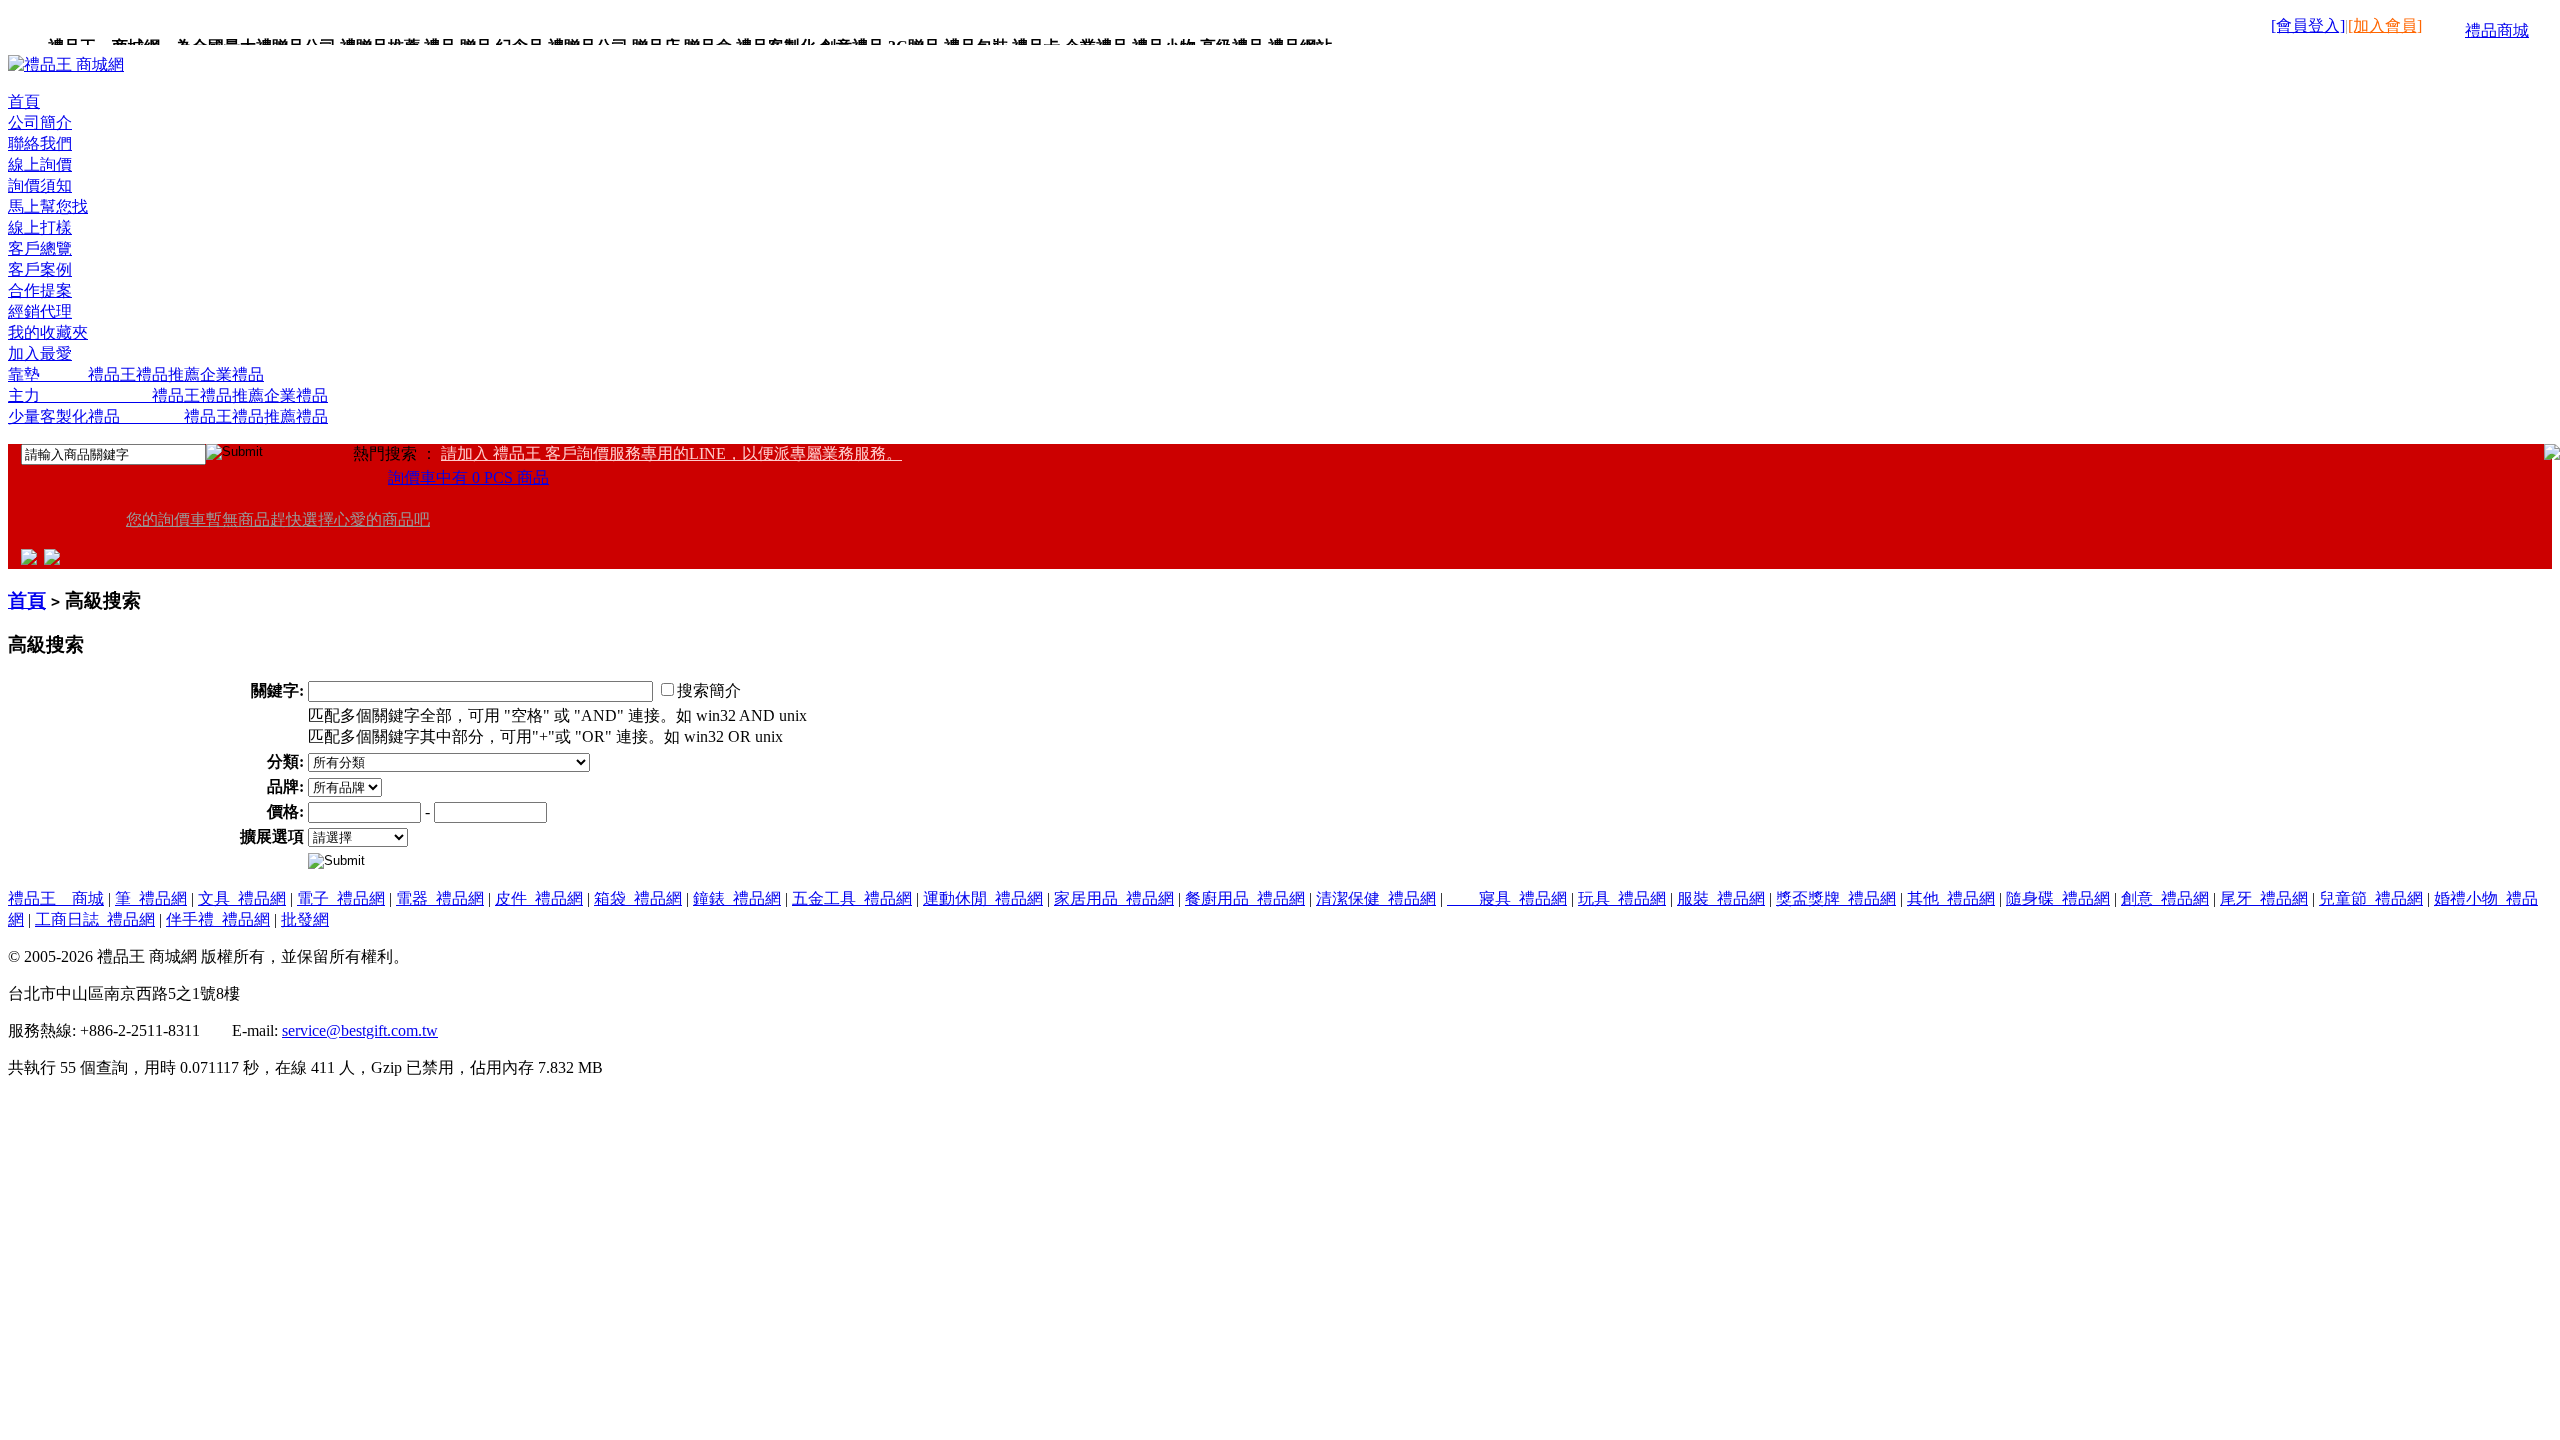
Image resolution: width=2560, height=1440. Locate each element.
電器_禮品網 (440, 898)
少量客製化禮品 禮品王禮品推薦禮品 (168, 416)
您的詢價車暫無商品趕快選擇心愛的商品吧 (278, 519)
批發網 (305, 919)
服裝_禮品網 (1721, 898)
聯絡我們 (40, 143)
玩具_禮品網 (1622, 898)
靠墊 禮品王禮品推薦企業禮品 (136, 374)
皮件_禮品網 (539, 898)
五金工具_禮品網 (852, 898)
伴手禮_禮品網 (218, 919)
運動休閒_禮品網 (983, 898)
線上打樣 (40, 227)
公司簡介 (40, 122)
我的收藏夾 (48, 332)
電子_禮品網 (341, 898)
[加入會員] (2385, 25)
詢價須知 (40, 185)
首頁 (24, 101)
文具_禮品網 (242, 898)
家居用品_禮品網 (1114, 898)
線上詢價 (40, 164)
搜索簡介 (709, 690)
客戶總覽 (40, 248)
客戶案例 (40, 269)
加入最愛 (40, 353)
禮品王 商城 (56, 898)
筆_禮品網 (151, 898)
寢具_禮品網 (1507, 898)
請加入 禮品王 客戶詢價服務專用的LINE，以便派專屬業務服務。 (671, 453)
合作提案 (40, 290)
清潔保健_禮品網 (1376, 898)
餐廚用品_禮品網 (1245, 898)
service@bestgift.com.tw (360, 1030)
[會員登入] (2308, 25)
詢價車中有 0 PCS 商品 (468, 477)
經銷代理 (40, 311)
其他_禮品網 (1951, 898)
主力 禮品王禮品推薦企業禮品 (168, 395)
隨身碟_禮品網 (2058, 898)
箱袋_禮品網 (638, 898)
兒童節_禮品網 (2371, 898)
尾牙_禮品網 (2264, 898)
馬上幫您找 (48, 206)
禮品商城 (2497, 30)
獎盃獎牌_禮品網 (1836, 898)
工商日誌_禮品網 (95, 919)
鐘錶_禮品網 (737, 898)
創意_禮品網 (2165, 898)
